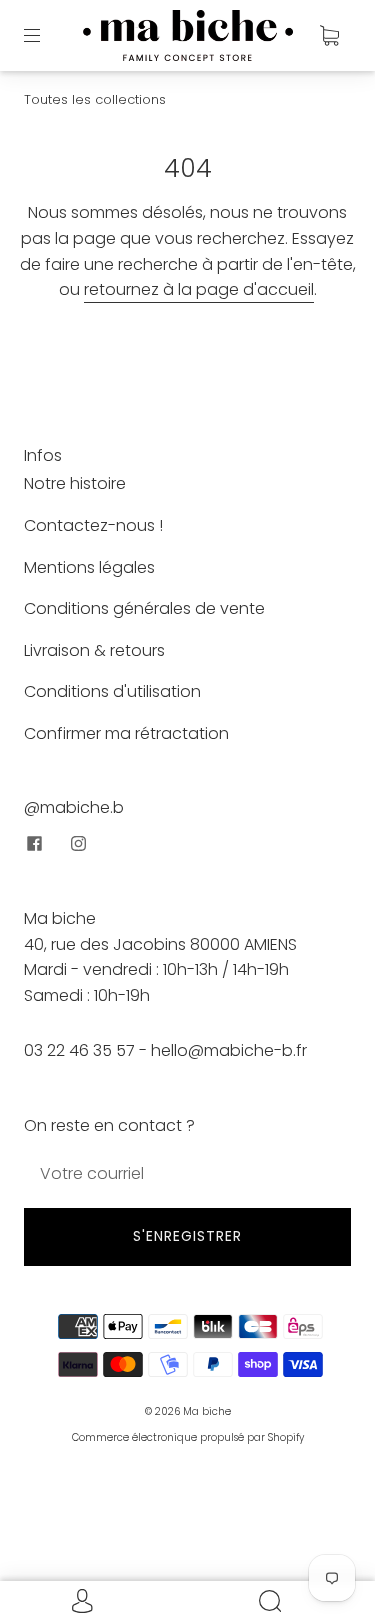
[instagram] (78, 843)
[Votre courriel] (187, 1174)
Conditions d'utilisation (112, 691)
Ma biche (207, 1411)
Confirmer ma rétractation (126, 733)
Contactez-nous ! (93, 525)
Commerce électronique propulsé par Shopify (188, 1437)
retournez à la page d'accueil (199, 289)
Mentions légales (89, 567)
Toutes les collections (95, 99)
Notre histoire (75, 483)
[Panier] (329, 35)
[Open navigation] (46, 35)
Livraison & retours (94, 650)
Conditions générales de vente (144, 608)
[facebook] (34, 843)
